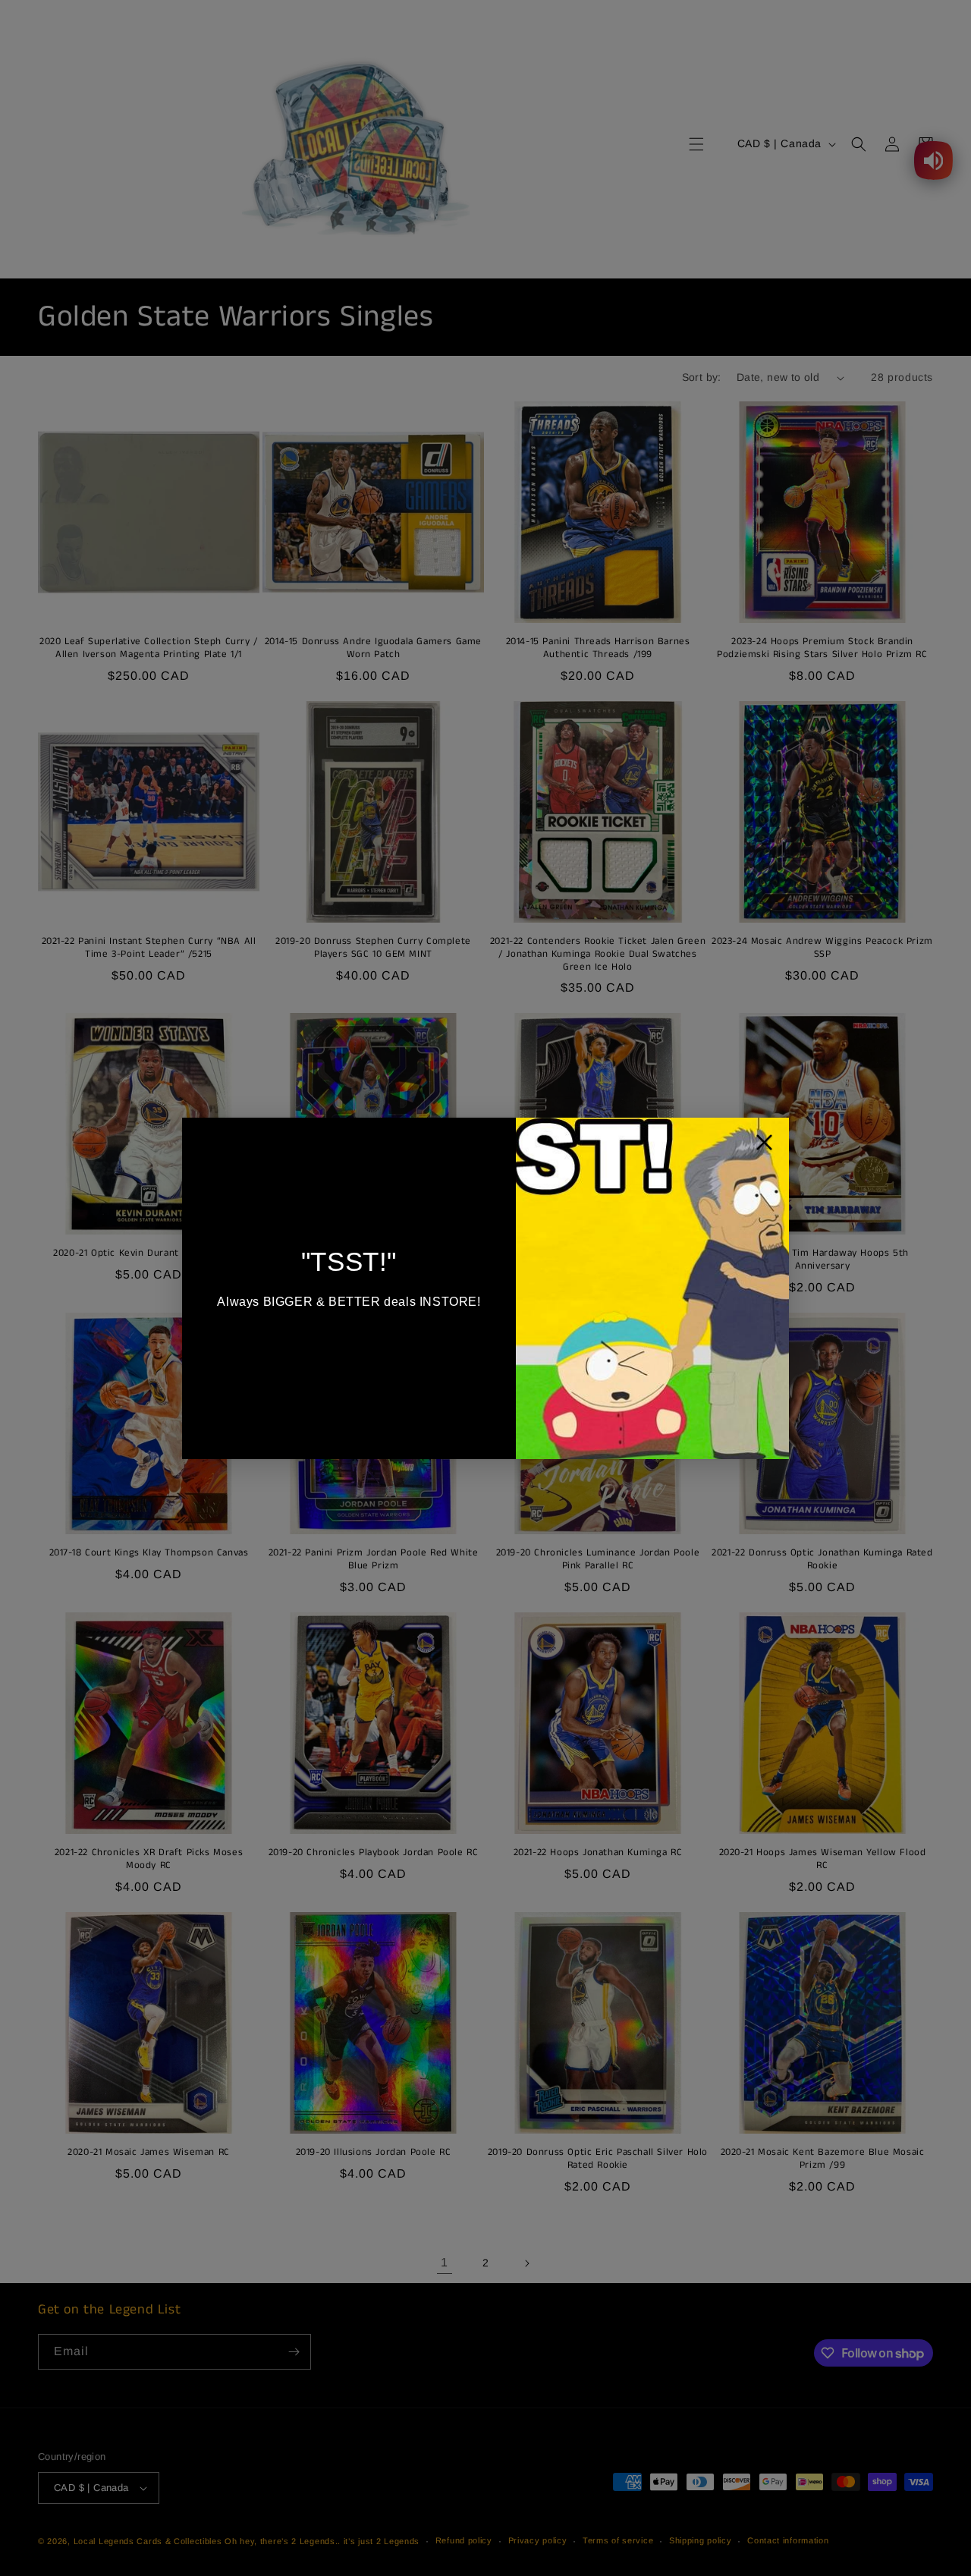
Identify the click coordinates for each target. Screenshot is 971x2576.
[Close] (764, 1146)
